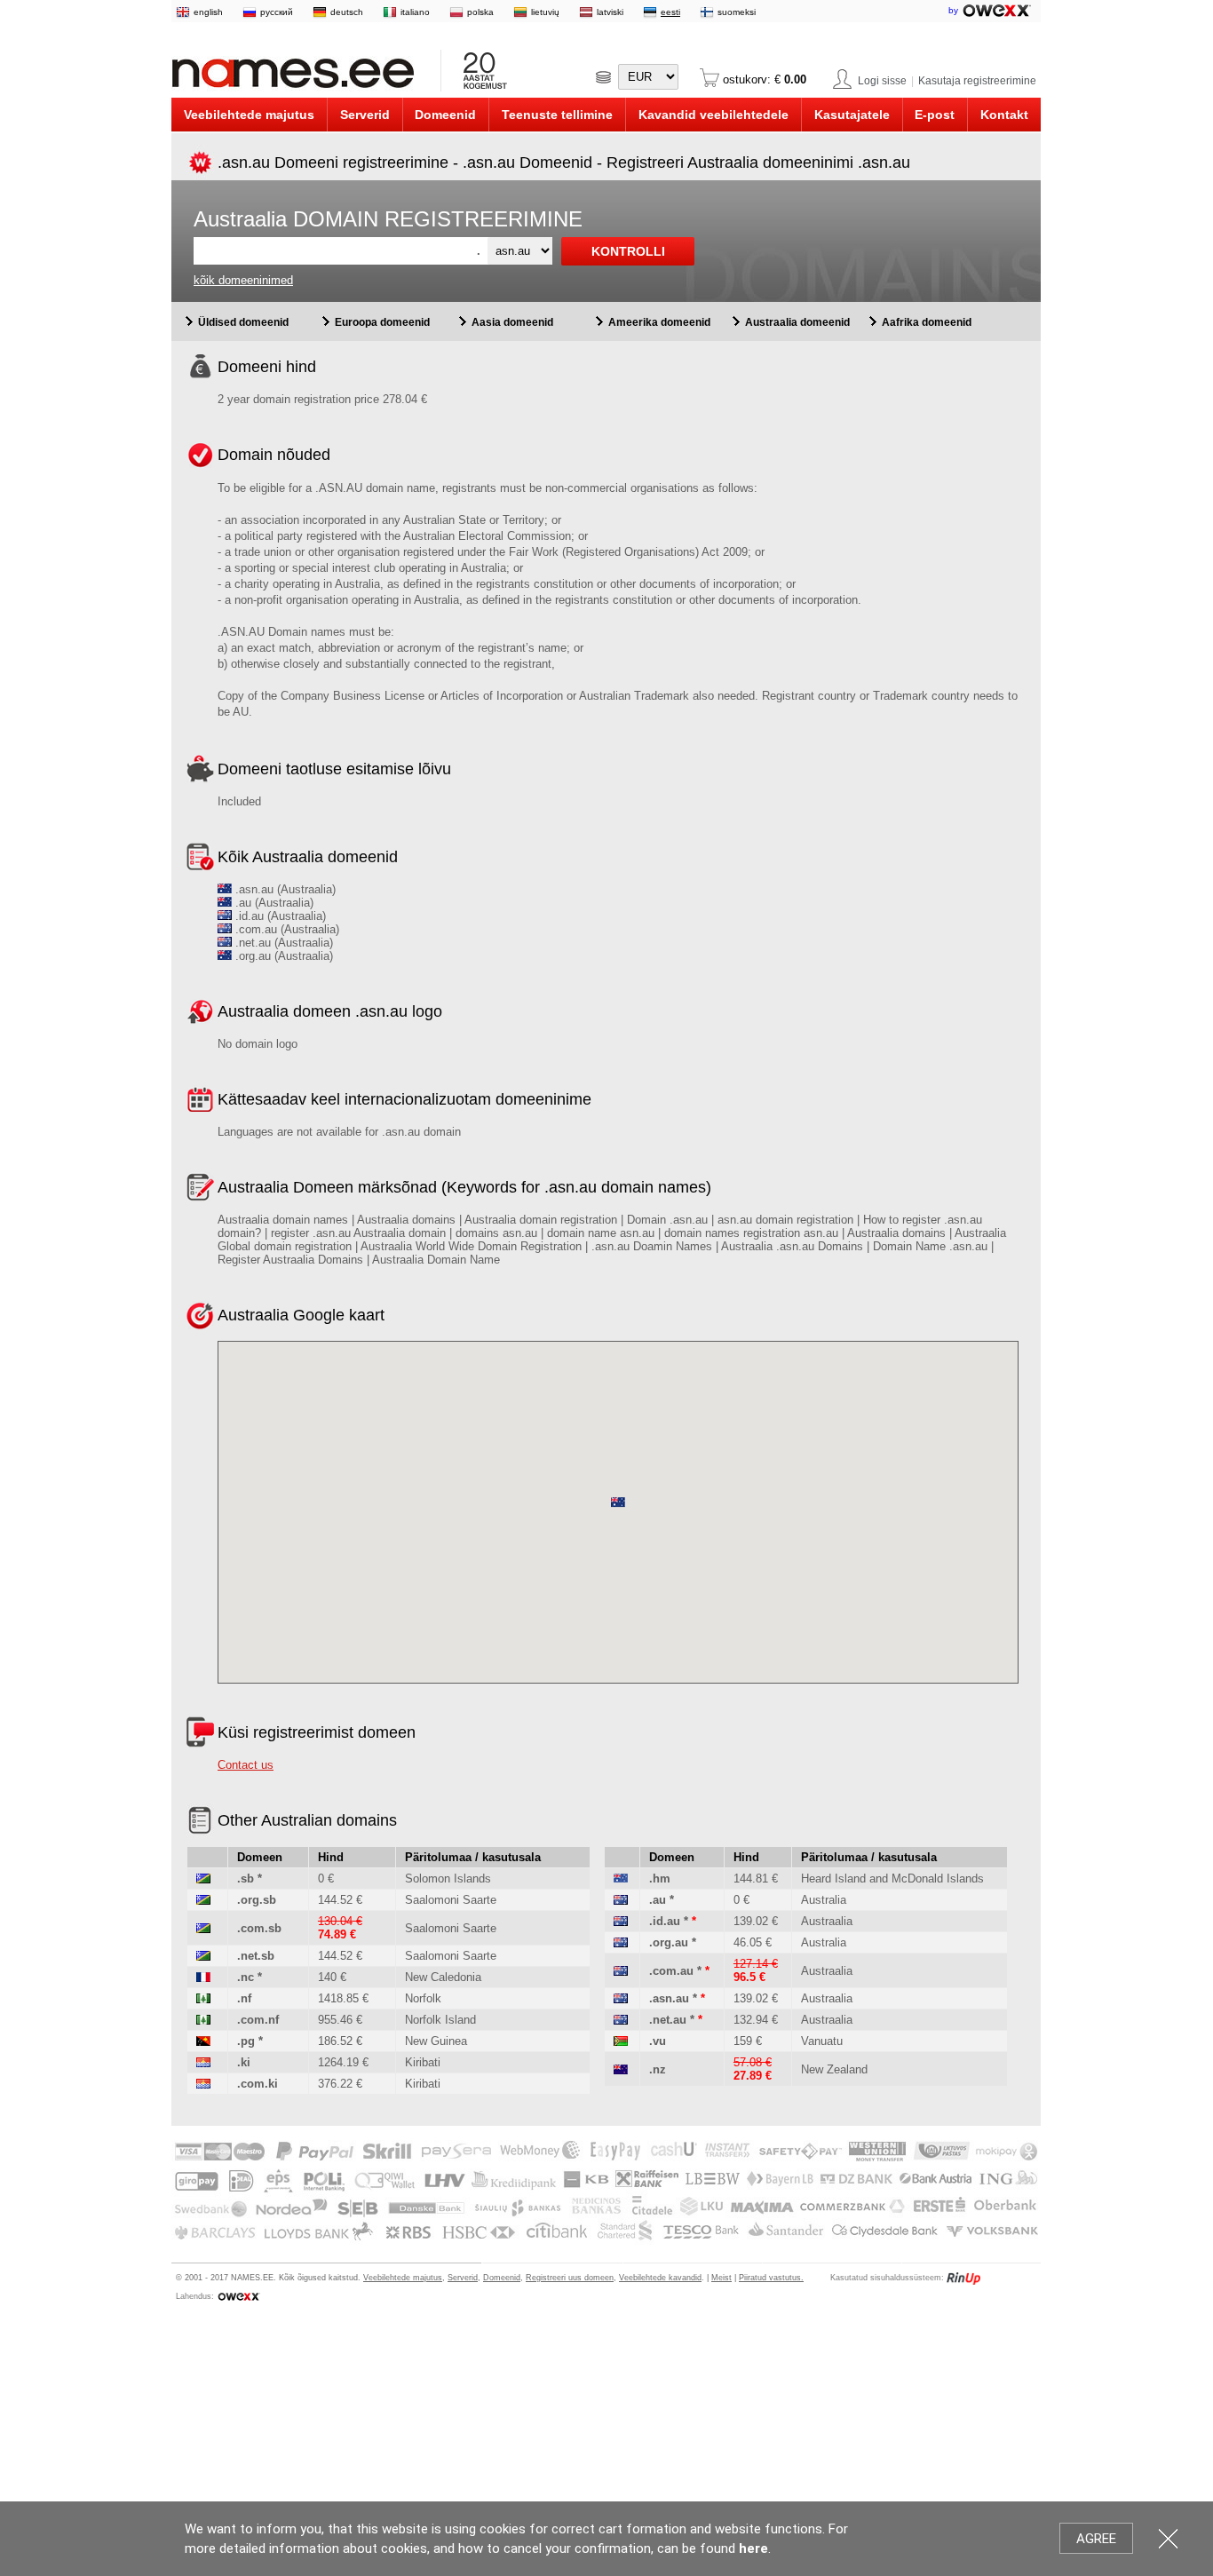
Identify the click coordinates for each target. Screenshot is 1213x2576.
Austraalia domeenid (797, 322)
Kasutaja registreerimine (977, 81)
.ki (244, 2062)
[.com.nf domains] (203, 2020)
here (753, 2548)
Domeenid (445, 115)
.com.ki (258, 2084)
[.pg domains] (203, 2041)
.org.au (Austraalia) (282, 956)
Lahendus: (195, 2296)
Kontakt (1004, 115)
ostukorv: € (763, 79)
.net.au (668, 2020)
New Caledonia (443, 1977)
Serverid (365, 115)
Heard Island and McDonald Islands (892, 1878)
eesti (670, 12)
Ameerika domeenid (659, 322)
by (955, 10)
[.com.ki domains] (203, 2084)
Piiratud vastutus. (771, 2278)
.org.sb (257, 1900)
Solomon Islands (448, 1878)
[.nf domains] (203, 1998)
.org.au (669, 1942)
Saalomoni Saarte (451, 1900)
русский (277, 12)
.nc (246, 1977)
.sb (246, 1878)
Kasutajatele (852, 115)
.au (658, 1900)
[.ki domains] (203, 2062)
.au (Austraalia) (273, 903)
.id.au (665, 1921)
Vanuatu (822, 2041)
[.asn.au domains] (621, 1998)
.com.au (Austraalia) (285, 929)
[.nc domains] (203, 1977)
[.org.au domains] (621, 1942)
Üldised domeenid (243, 322)
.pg (246, 2041)
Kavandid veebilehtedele (714, 115)
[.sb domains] (203, 1878)
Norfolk (423, 1998)
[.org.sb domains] (203, 1900)
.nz (658, 2069)
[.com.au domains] (621, 1971)
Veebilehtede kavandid (660, 2278)
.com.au (671, 1971)
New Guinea (436, 2041)
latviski (610, 12)
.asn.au (669, 1998)
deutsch (347, 12)
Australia (824, 1900)
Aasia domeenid (512, 322)
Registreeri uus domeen (570, 2278)
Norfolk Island (440, 2020)
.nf (244, 1998)
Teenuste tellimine (557, 115)
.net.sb (256, 1956)
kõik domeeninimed (243, 280)
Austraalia (827, 1921)
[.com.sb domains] (203, 1928)
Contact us (246, 1765)
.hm (660, 1878)
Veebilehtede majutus (249, 115)
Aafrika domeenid (927, 322)
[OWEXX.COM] (238, 2296)
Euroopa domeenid (382, 322)
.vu (658, 2041)
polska (480, 12)
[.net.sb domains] (203, 1956)
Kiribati (423, 2062)
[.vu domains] (621, 2041)
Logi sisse (882, 81)
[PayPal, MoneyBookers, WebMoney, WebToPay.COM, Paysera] (605, 2241)
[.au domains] (621, 1900)
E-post (935, 115)
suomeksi (737, 12)
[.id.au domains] (621, 1921)
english (208, 12)
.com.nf (258, 2020)
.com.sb (259, 1928)
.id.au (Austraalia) (279, 916)
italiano (415, 12)
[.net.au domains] (621, 2020)
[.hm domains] (621, 1878)
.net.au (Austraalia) (282, 943)
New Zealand (834, 2069)
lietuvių (545, 12)
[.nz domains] (621, 2069)
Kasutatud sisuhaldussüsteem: (887, 2278)
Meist (721, 2278)
